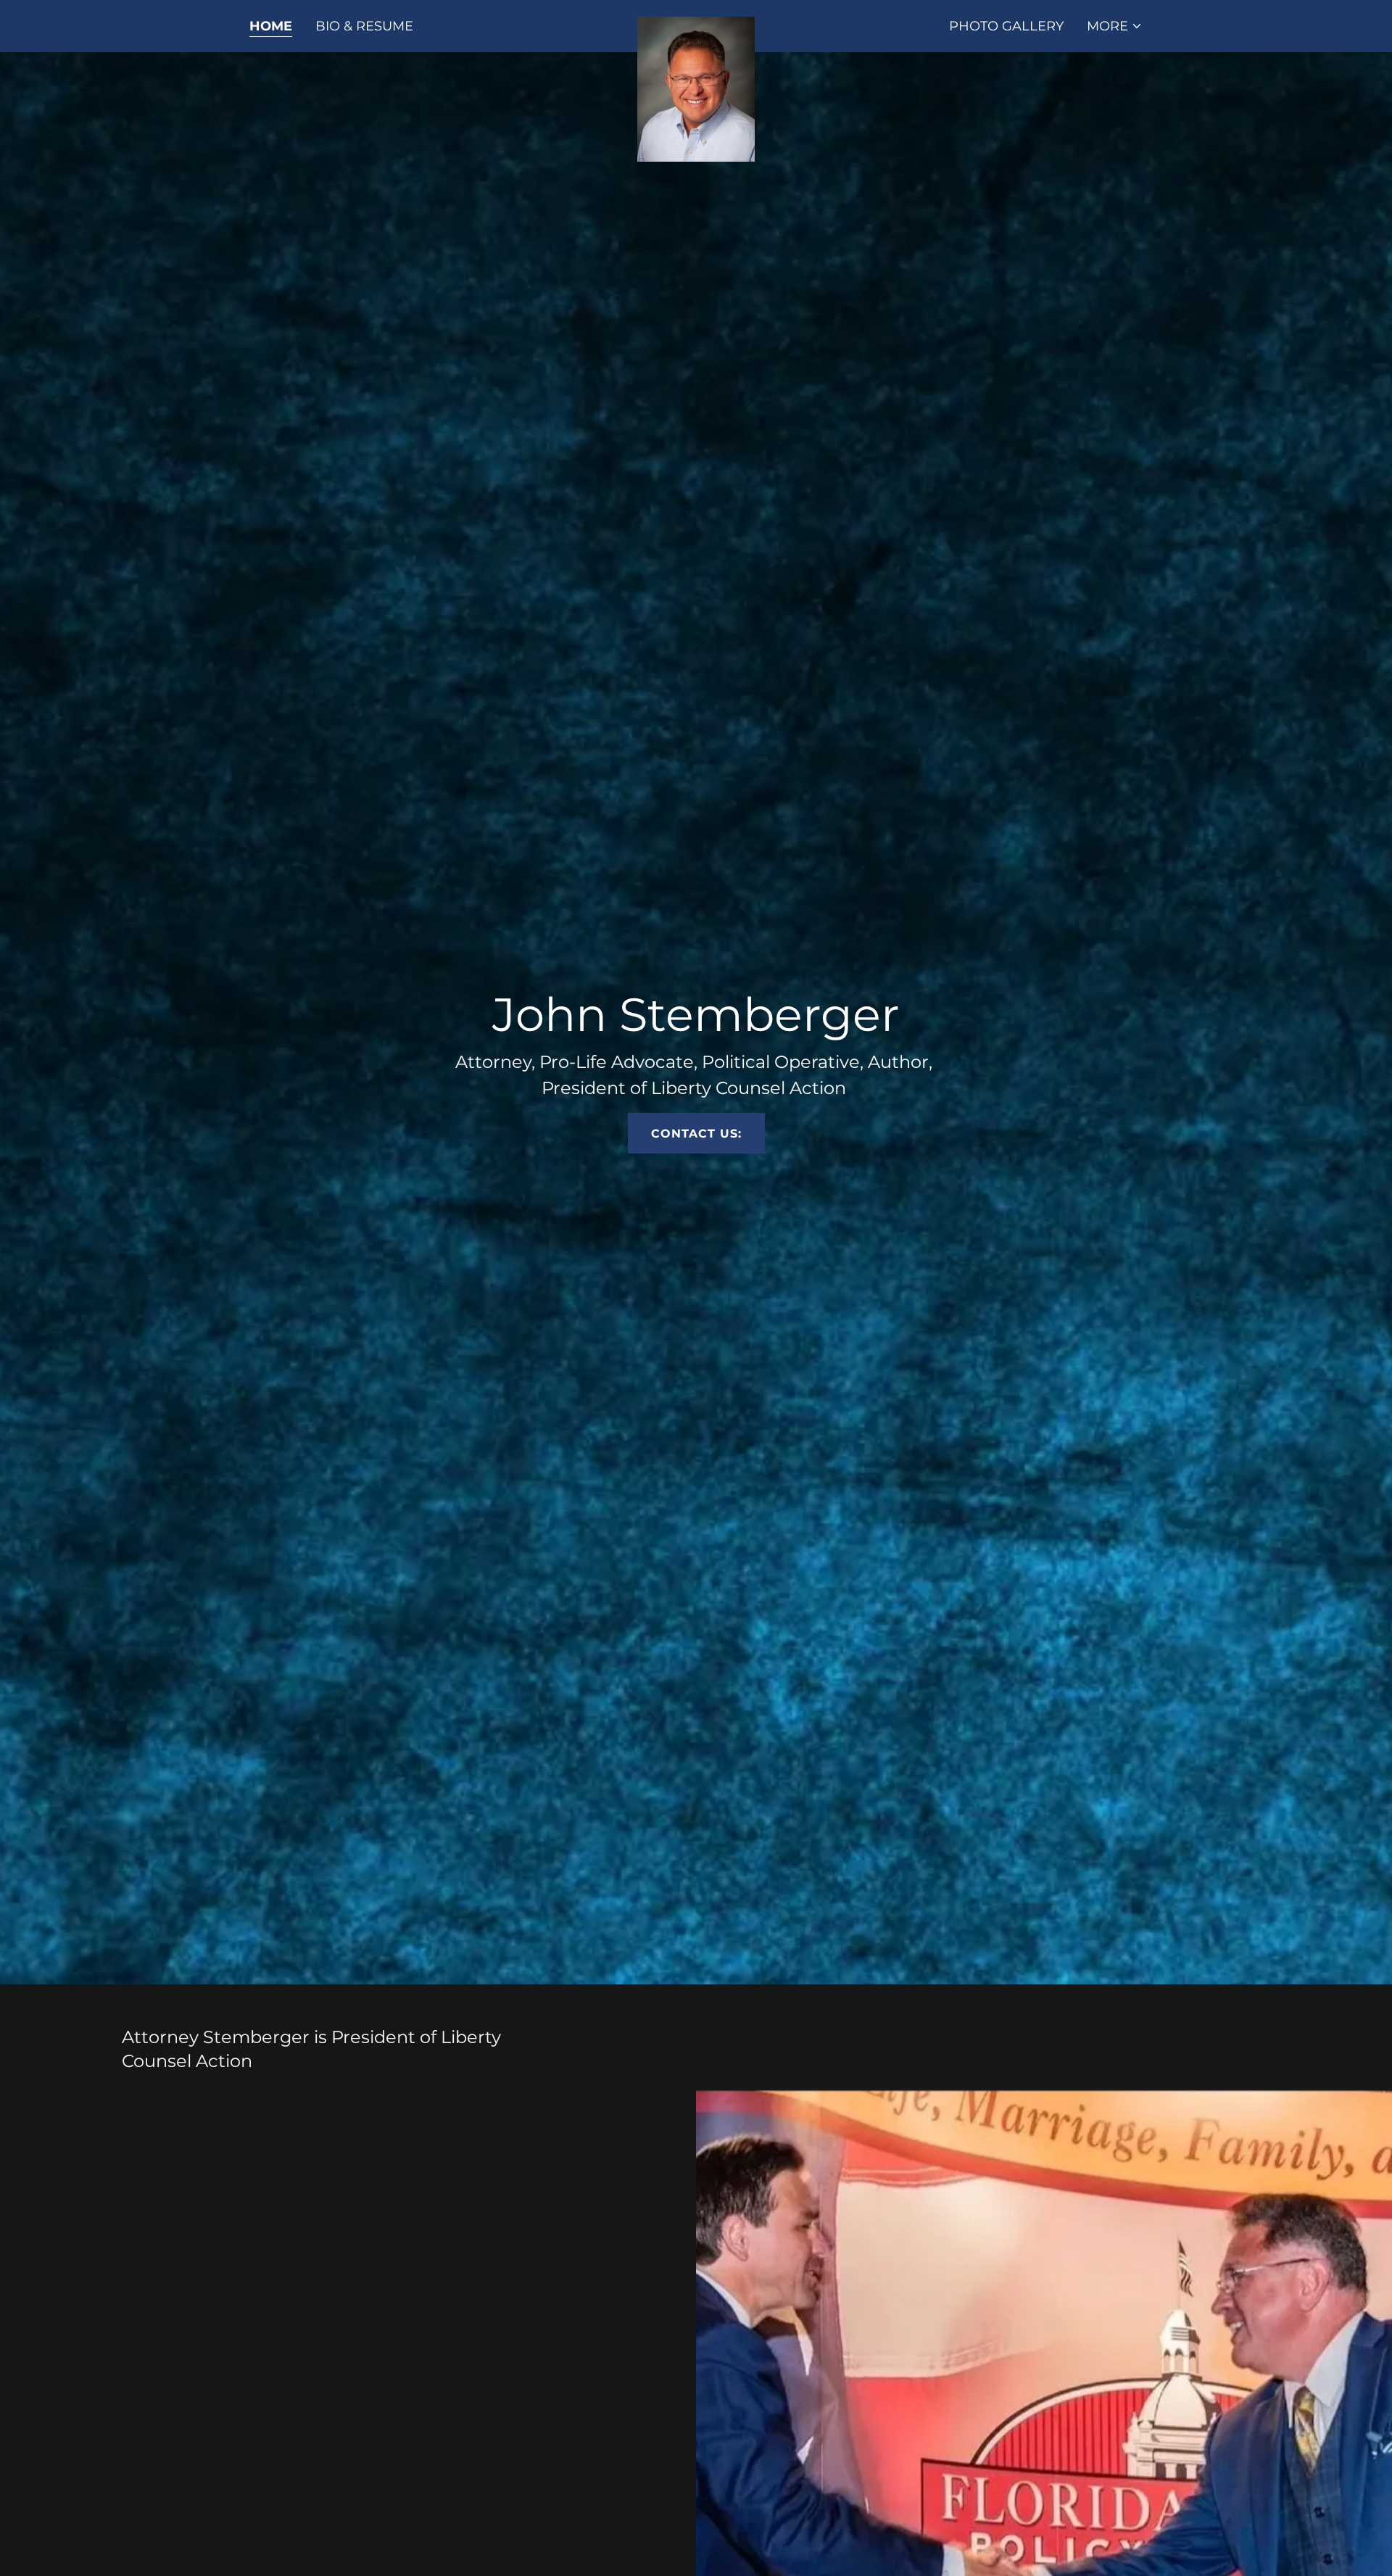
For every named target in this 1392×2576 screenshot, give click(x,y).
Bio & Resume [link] (364, 26)
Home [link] (271, 26)
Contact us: (696, 1134)
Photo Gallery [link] (1006, 26)
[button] (1115, 26)
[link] (696, 23)
